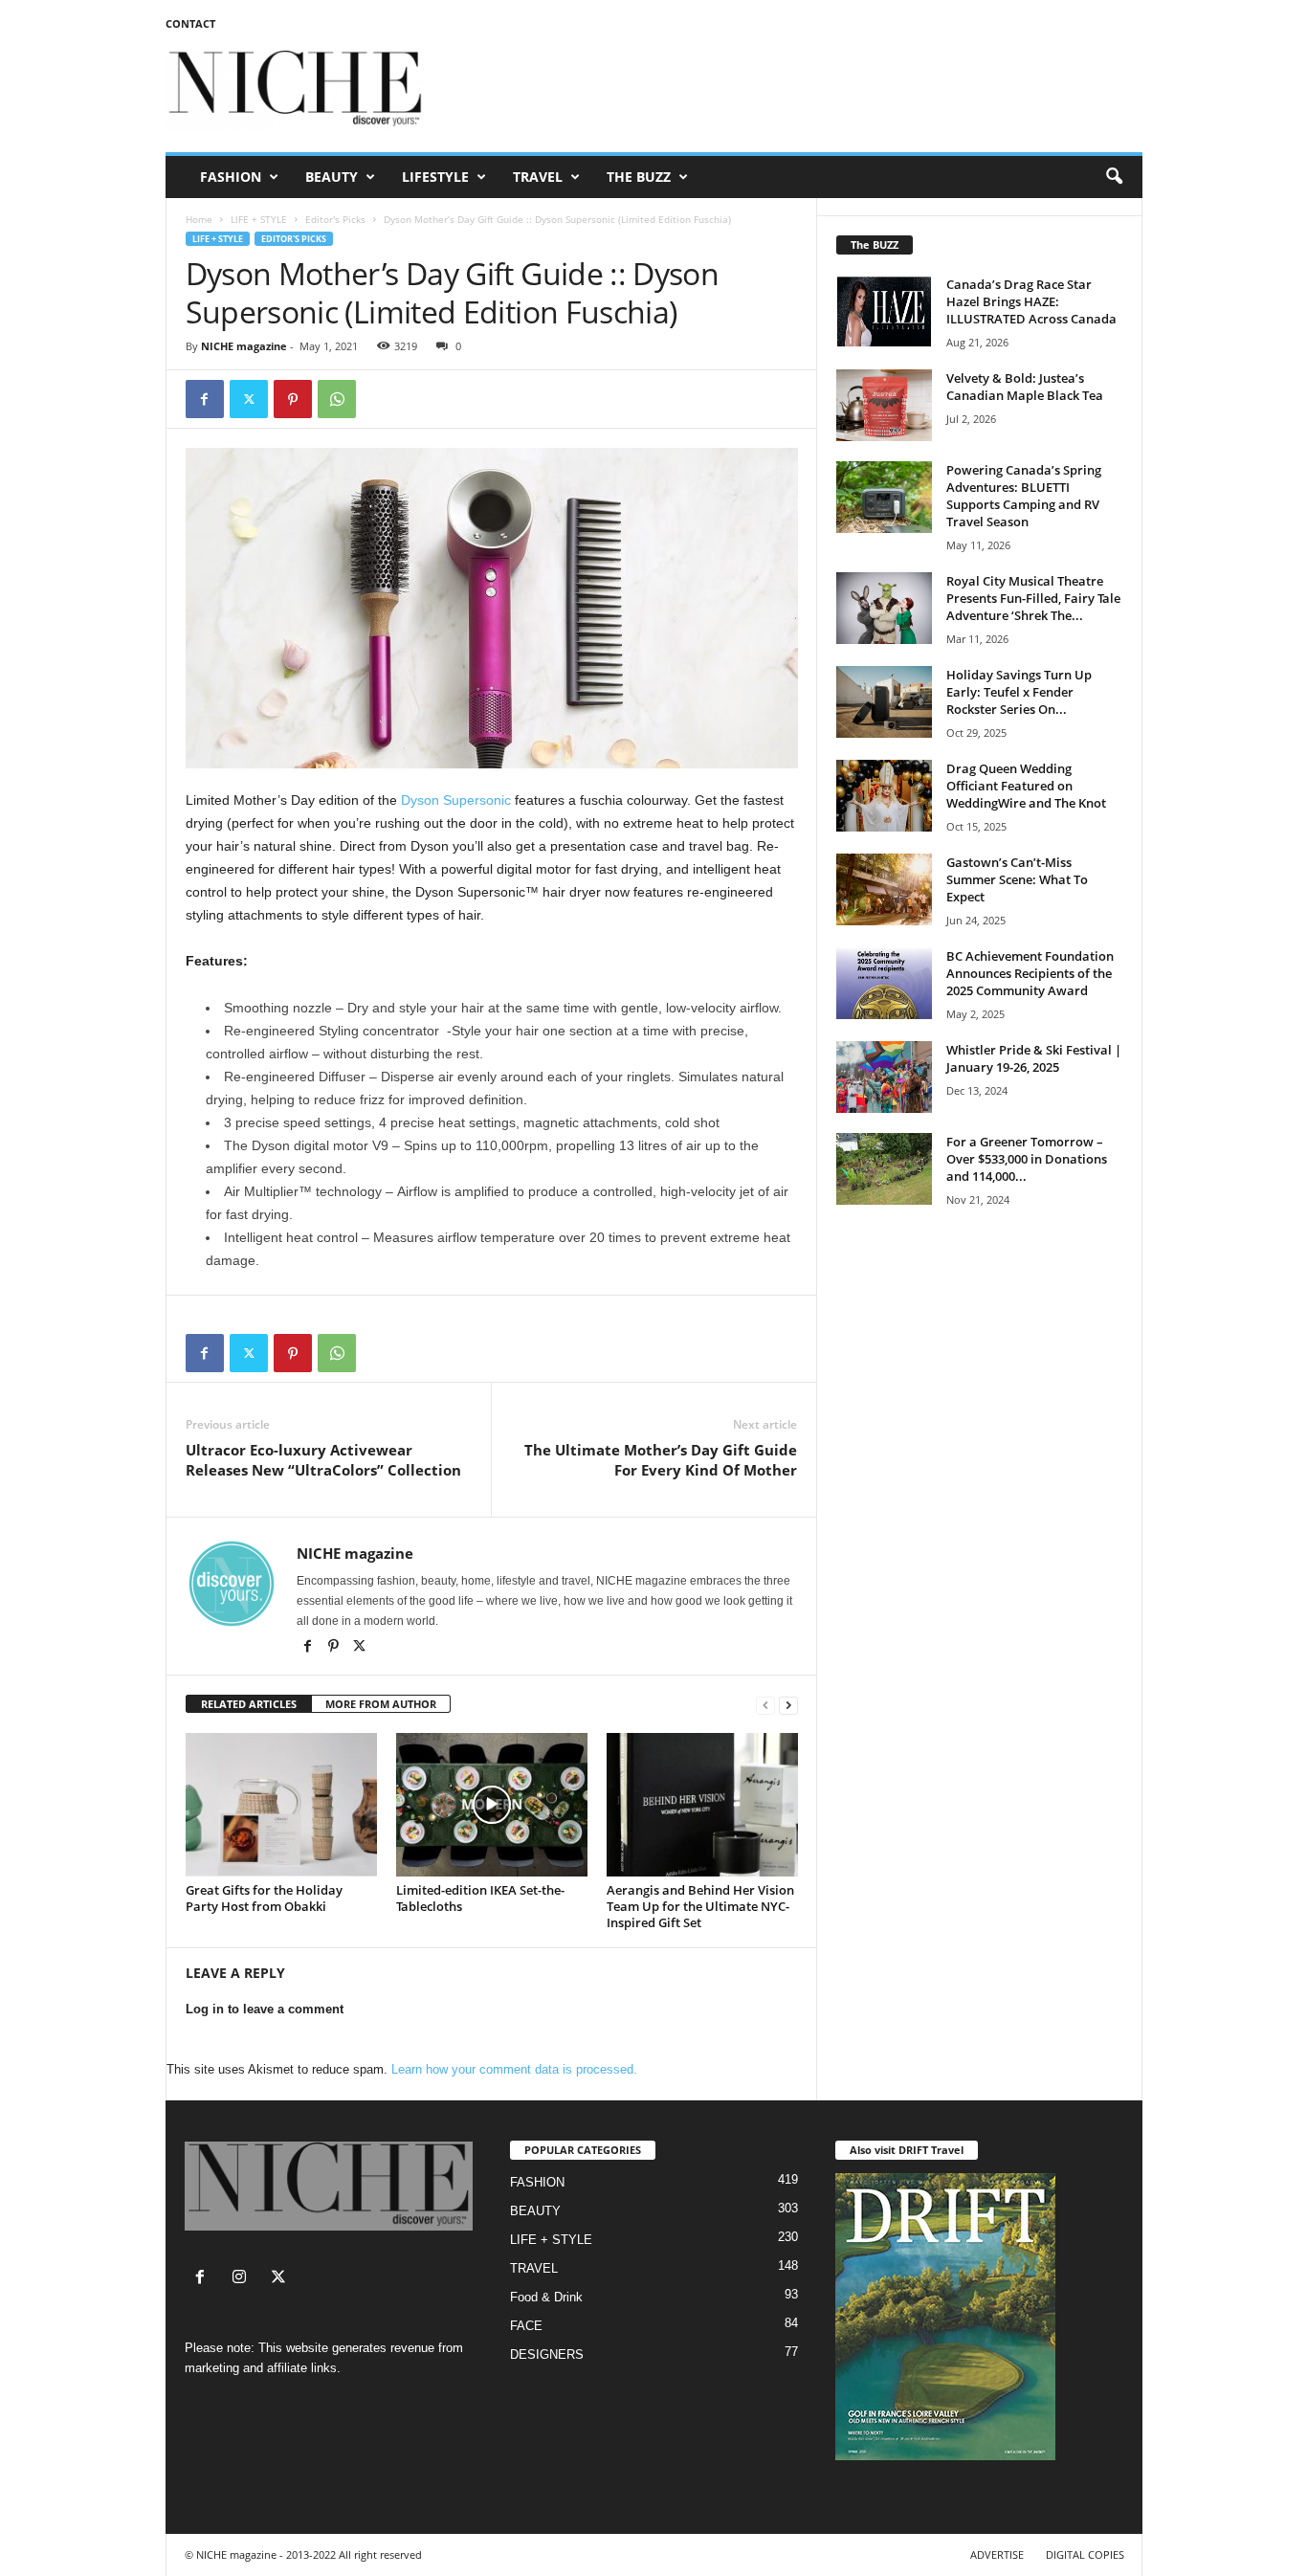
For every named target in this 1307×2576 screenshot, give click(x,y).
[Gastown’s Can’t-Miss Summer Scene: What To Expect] (884, 889)
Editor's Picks (335, 219)
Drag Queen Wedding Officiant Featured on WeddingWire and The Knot (1026, 786)
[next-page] (788, 1705)
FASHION (231, 177)
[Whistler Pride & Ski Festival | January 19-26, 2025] (884, 1077)
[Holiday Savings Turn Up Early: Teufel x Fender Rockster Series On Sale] (884, 702)
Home (199, 219)
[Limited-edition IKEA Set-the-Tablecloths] (492, 1805)
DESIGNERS (547, 2354)
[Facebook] (205, 399)
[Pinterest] (293, 399)
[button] (1114, 177)
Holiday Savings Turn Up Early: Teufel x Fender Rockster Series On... (1019, 692)
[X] (360, 1648)
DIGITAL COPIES (1085, 2554)
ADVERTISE (997, 2554)
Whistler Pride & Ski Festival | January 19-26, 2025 (1034, 1058)
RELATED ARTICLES (249, 1704)
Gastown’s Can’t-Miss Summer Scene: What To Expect (1017, 879)
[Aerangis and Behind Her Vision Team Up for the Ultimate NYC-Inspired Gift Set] (702, 1805)
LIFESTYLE (435, 177)
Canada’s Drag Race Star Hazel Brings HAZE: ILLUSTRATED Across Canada (1031, 301)
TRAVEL (538, 177)
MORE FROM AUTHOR (381, 1704)
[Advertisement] (794, 90)
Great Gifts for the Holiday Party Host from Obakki (264, 1898)
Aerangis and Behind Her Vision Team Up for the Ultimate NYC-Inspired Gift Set (700, 1906)
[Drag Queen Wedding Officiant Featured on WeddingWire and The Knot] (884, 796)
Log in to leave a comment (265, 2009)
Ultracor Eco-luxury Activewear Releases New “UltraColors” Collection (323, 1460)
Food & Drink (546, 2297)
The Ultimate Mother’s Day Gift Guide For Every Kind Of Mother (661, 1460)
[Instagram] (244, 2279)
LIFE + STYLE (259, 219)
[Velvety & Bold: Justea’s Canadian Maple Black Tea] (884, 405)
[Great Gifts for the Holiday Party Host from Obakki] (281, 1805)
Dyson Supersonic (456, 800)
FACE (526, 2326)
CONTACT (190, 23)
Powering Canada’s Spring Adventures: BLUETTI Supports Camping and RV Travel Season (1024, 496)
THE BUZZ (639, 177)
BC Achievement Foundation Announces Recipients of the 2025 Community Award (1030, 973)
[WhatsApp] (337, 399)
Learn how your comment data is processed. (514, 2069)
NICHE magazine (244, 346)
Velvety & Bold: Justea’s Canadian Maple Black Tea (1025, 387)
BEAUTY (332, 177)
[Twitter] (249, 399)
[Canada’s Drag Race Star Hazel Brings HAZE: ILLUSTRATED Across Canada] (884, 311)
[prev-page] (765, 1705)
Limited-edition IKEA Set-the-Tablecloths (480, 1898)
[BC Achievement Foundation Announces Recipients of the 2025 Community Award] (884, 983)
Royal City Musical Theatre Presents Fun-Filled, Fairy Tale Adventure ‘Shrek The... (1033, 598)
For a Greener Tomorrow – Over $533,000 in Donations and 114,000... (1027, 1159)
